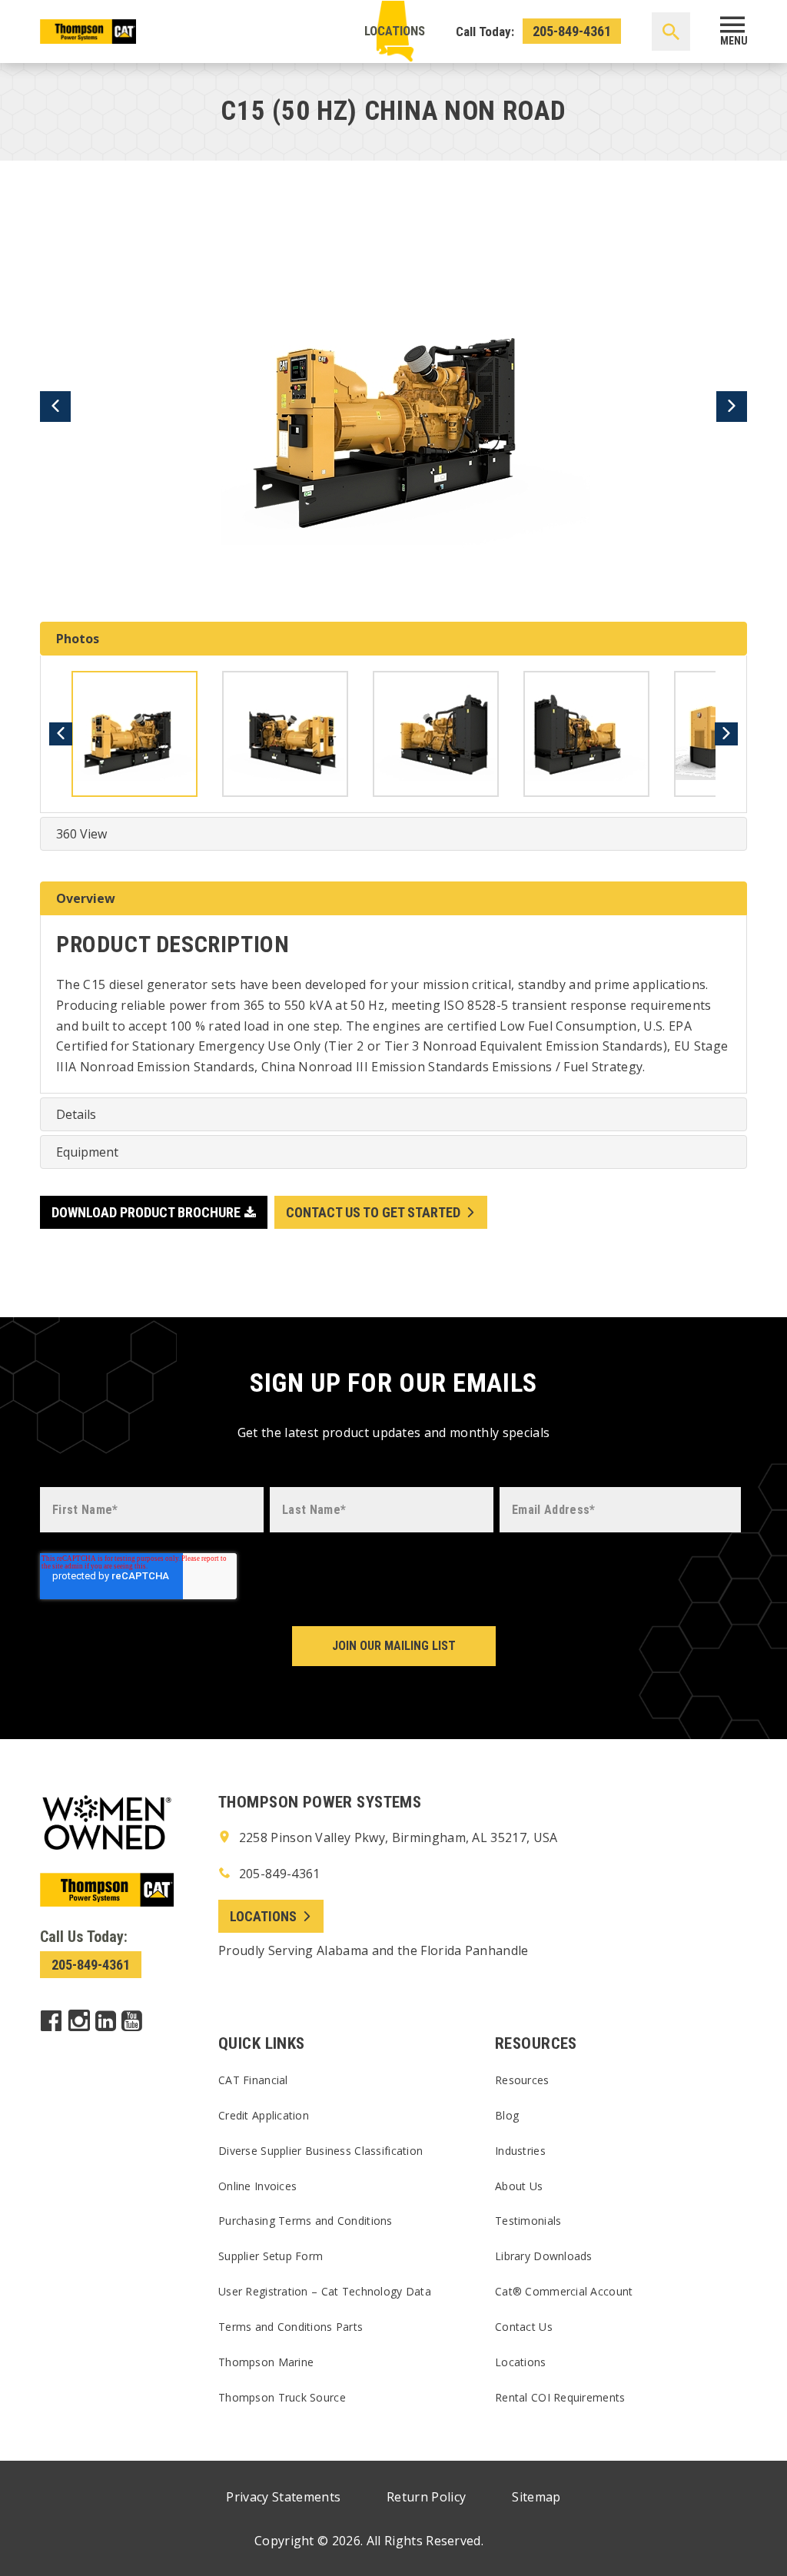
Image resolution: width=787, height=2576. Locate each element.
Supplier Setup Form (271, 2256)
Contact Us (524, 2327)
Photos (78, 639)
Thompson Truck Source (282, 2397)
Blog (507, 2115)
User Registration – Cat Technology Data (325, 2291)
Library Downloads (544, 2256)
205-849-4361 (572, 31)
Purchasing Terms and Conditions (306, 2221)
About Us (519, 2186)
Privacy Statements (283, 2497)
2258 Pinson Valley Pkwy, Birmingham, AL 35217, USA (396, 1837)
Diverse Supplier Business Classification (320, 2151)
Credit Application (264, 2115)
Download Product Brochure (146, 1212)
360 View (81, 834)
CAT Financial (253, 2080)
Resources (522, 2080)
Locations (395, 31)
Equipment (87, 1152)
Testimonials (528, 2221)
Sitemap (536, 2497)
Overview (86, 898)
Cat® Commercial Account (564, 2291)
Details (76, 1114)
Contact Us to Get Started (373, 1212)
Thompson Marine (266, 2362)
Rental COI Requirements (560, 2397)
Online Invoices (257, 2186)
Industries (520, 2151)
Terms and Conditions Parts (291, 2327)
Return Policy (426, 2497)
